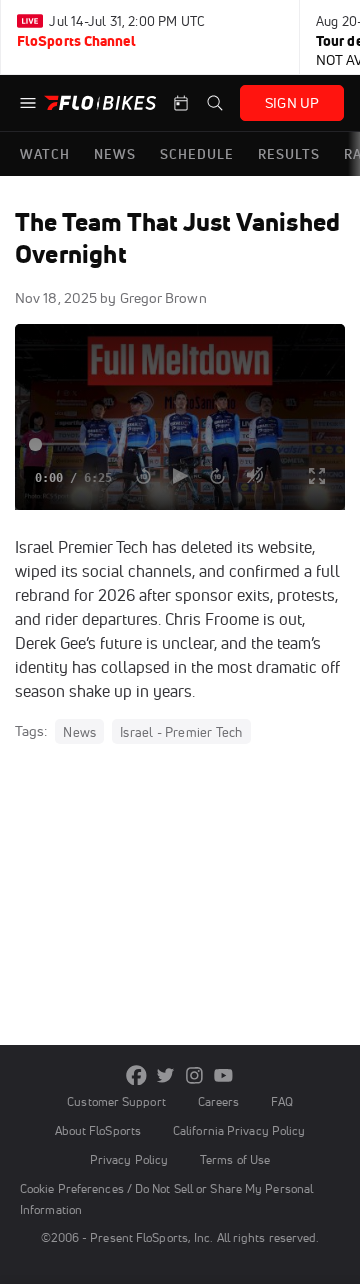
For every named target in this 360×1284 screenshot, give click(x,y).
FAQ (281, 1101)
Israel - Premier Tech (181, 732)
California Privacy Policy (239, 1130)
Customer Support (116, 1101)
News (79, 732)
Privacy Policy (129, 1159)
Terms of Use (235, 1159)
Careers (219, 1101)
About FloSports (98, 1130)
